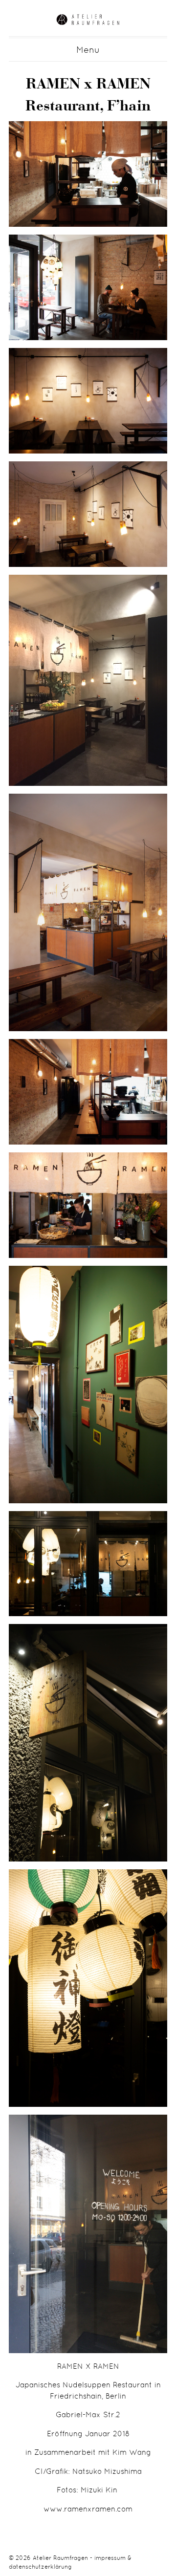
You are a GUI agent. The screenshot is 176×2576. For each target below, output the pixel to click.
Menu (88, 50)
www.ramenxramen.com (88, 2509)
